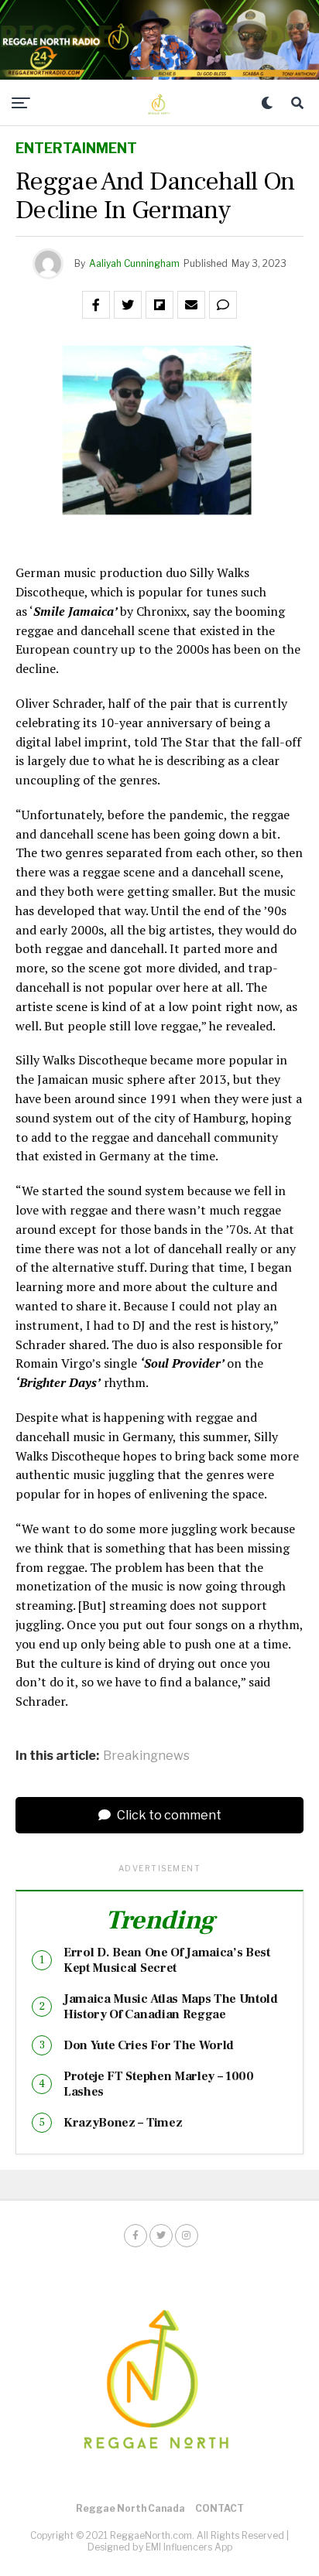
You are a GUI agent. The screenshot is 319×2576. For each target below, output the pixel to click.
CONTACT (220, 2508)
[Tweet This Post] (128, 305)
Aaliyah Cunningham (134, 263)
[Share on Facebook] (96, 305)
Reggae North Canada (130, 2508)
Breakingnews (146, 1756)
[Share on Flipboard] (159, 305)
